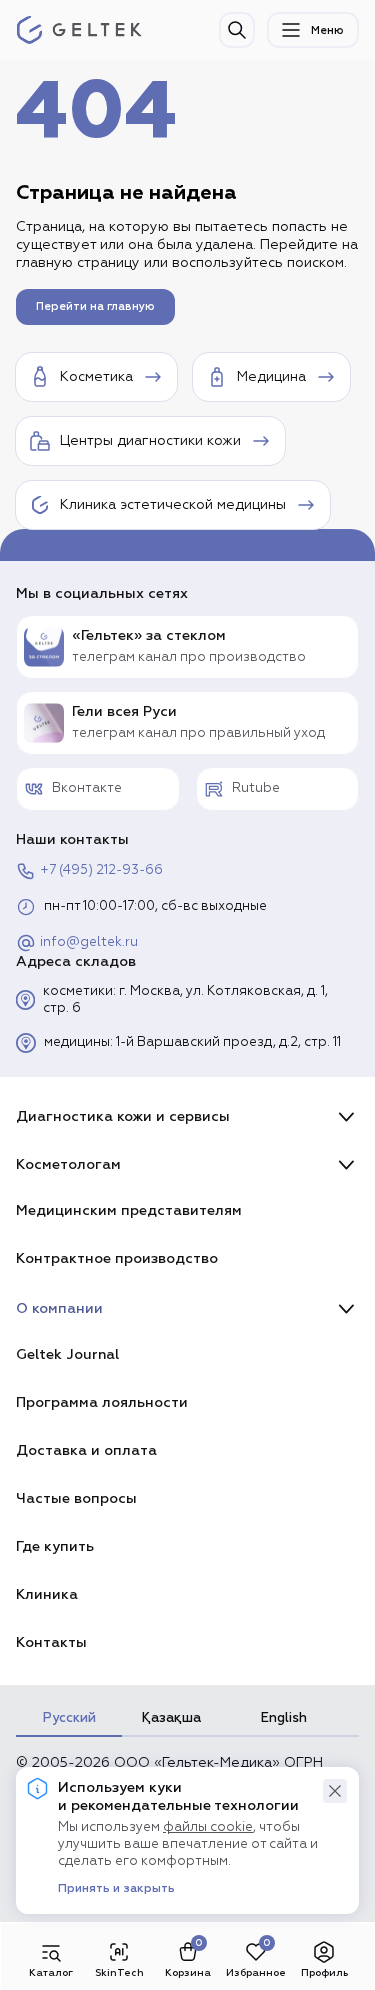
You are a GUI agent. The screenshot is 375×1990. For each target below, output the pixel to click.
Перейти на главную (95, 306)
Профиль (324, 1972)
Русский (69, 1718)
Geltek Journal (67, 1354)
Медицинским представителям (129, 1210)
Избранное (256, 1972)
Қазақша (171, 1718)
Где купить (55, 1546)
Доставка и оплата (86, 1450)
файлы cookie (208, 1827)
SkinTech (119, 1972)
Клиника (47, 1594)
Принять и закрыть (116, 1889)
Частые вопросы (76, 1498)
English (284, 1718)
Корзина (188, 1972)
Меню (327, 30)
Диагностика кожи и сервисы (123, 1116)
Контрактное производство (117, 1258)
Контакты (51, 1642)
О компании (59, 1308)
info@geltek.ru (89, 942)
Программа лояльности (102, 1402)
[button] (335, 1791)
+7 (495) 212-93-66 (101, 870)
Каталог (51, 1972)
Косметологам (68, 1164)
